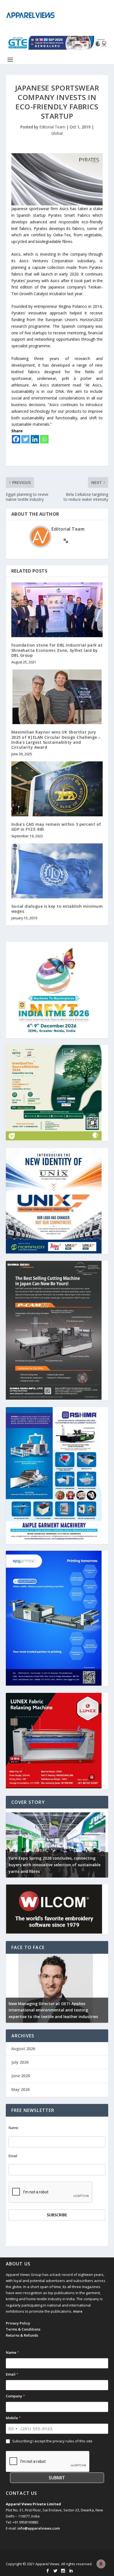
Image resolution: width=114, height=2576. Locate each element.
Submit (57, 2478)
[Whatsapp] (44, 439)
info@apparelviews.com (39, 2528)
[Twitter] (25, 439)
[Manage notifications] (101, 2564)
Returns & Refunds (22, 2335)
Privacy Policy (18, 2323)
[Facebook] (16, 439)
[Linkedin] (35, 439)
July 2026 (20, 2062)
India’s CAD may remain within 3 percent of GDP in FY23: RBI (56, 827)
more (78, 2311)
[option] (57, 1843)
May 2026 (20, 2089)
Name (13, 2128)
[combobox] (12, 2429)
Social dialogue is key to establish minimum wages (57, 909)
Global (57, 133)
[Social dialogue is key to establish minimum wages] (57, 871)
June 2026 (21, 2076)
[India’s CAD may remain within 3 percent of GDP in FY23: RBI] (57, 789)
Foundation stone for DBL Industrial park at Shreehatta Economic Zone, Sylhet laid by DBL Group (57, 650)
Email (13, 2156)
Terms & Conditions (23, 2329)
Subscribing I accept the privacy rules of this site (52, 2441)
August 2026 (23, 2049)
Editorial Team (52, 127)
